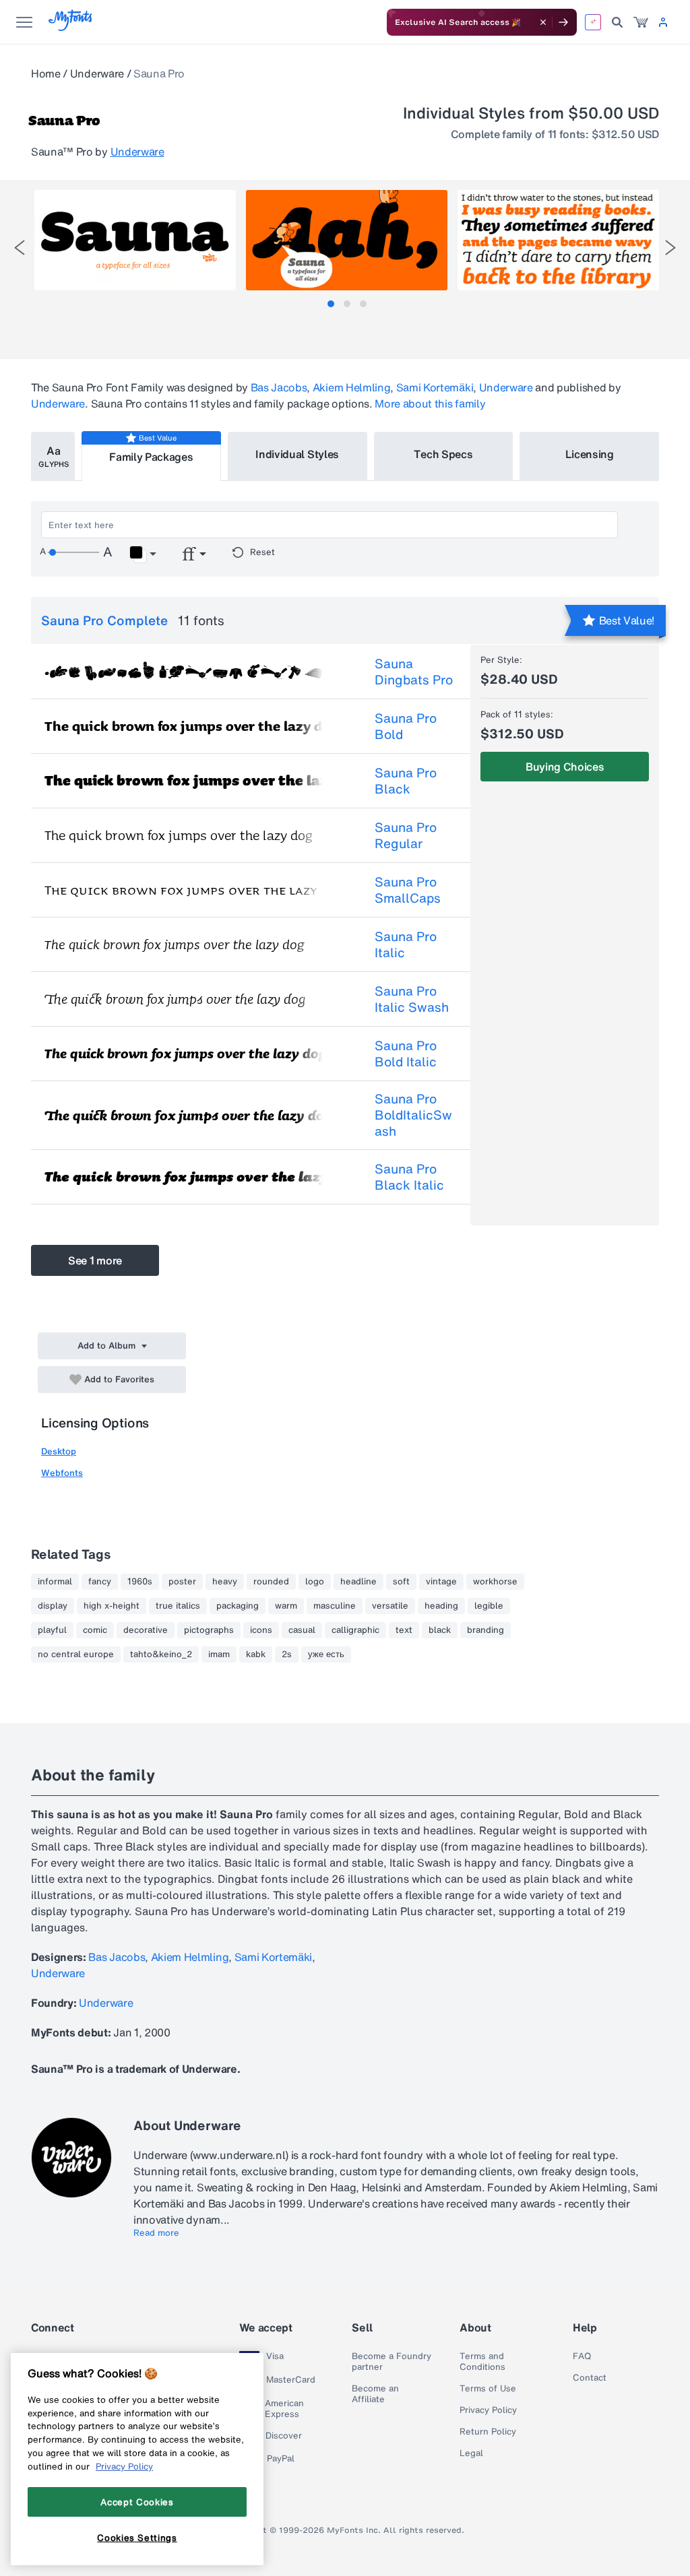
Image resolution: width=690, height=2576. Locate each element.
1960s (140, 1582)
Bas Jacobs (279, 387)
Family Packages (151, 457)
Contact (590, 2378)
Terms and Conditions (482, 2362)
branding (485, 1630)
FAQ (582, 2356)
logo (315, 1582)
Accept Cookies (137, 2502)
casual (302, 1630)
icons (261, 1630)
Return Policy (488, 2432)
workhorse (495, 1582)
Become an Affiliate (375, 2394)
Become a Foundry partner (391, 2362)
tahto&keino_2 (161, 1654)
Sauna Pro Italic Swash (412, 999)
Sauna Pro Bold (406, 726)
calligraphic (355, 1630)
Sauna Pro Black (406, 781)
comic (95, 1630)
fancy (100, 1582)
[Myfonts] (71, 27)
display (53, 1606)
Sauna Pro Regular (406, 835)
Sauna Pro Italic (406, 944)
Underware (97, 73)
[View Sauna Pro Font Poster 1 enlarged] (135, 240)
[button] (143, 554)
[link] (641, 22)
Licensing (590, 454)
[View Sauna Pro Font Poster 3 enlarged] (558, 240)
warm (286, 1606)
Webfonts (62, 1473)
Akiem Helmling (352, 387)
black (440, 1630)
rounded (271, 1582)
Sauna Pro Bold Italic (406, 1054)
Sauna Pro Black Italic (409, 1177)
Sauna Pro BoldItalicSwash (413, 1115)
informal (55, 1582)
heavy (225, 1582)
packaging (238, 1606)
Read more (156, 2233)
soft (401, 1582)
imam (219, 1654)
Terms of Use (488, 2389)
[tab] (331, 304)
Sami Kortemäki (435, 387)
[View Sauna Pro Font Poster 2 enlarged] (347, 240)
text (404, 1630)
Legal (471, 2453)
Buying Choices (565, 767)
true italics (178, 1606)
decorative (146, 1630)
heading (441, 1606)
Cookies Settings (137, 2538)
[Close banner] (543, 22)
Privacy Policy (488, 2410)
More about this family (430, 404)
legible (489, 1606)
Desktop (59, 1451)
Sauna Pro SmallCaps (408, 890)
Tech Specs (443, 454)
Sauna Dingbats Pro (414, 672)
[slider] (73, 552)
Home (46, 73)
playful (52, 1630)
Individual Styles (297, 454)
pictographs (209, 1630)
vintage (441, 1582)
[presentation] (20, 248)
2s (287, 1654)
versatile (390, 1606)
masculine (335, 1606)
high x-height (112, 1606)
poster (182, 1582)
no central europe (76, 1654)
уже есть (326, 1654)
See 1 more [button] (95, 1260)
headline (358, 1582)
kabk (256, 1654)
